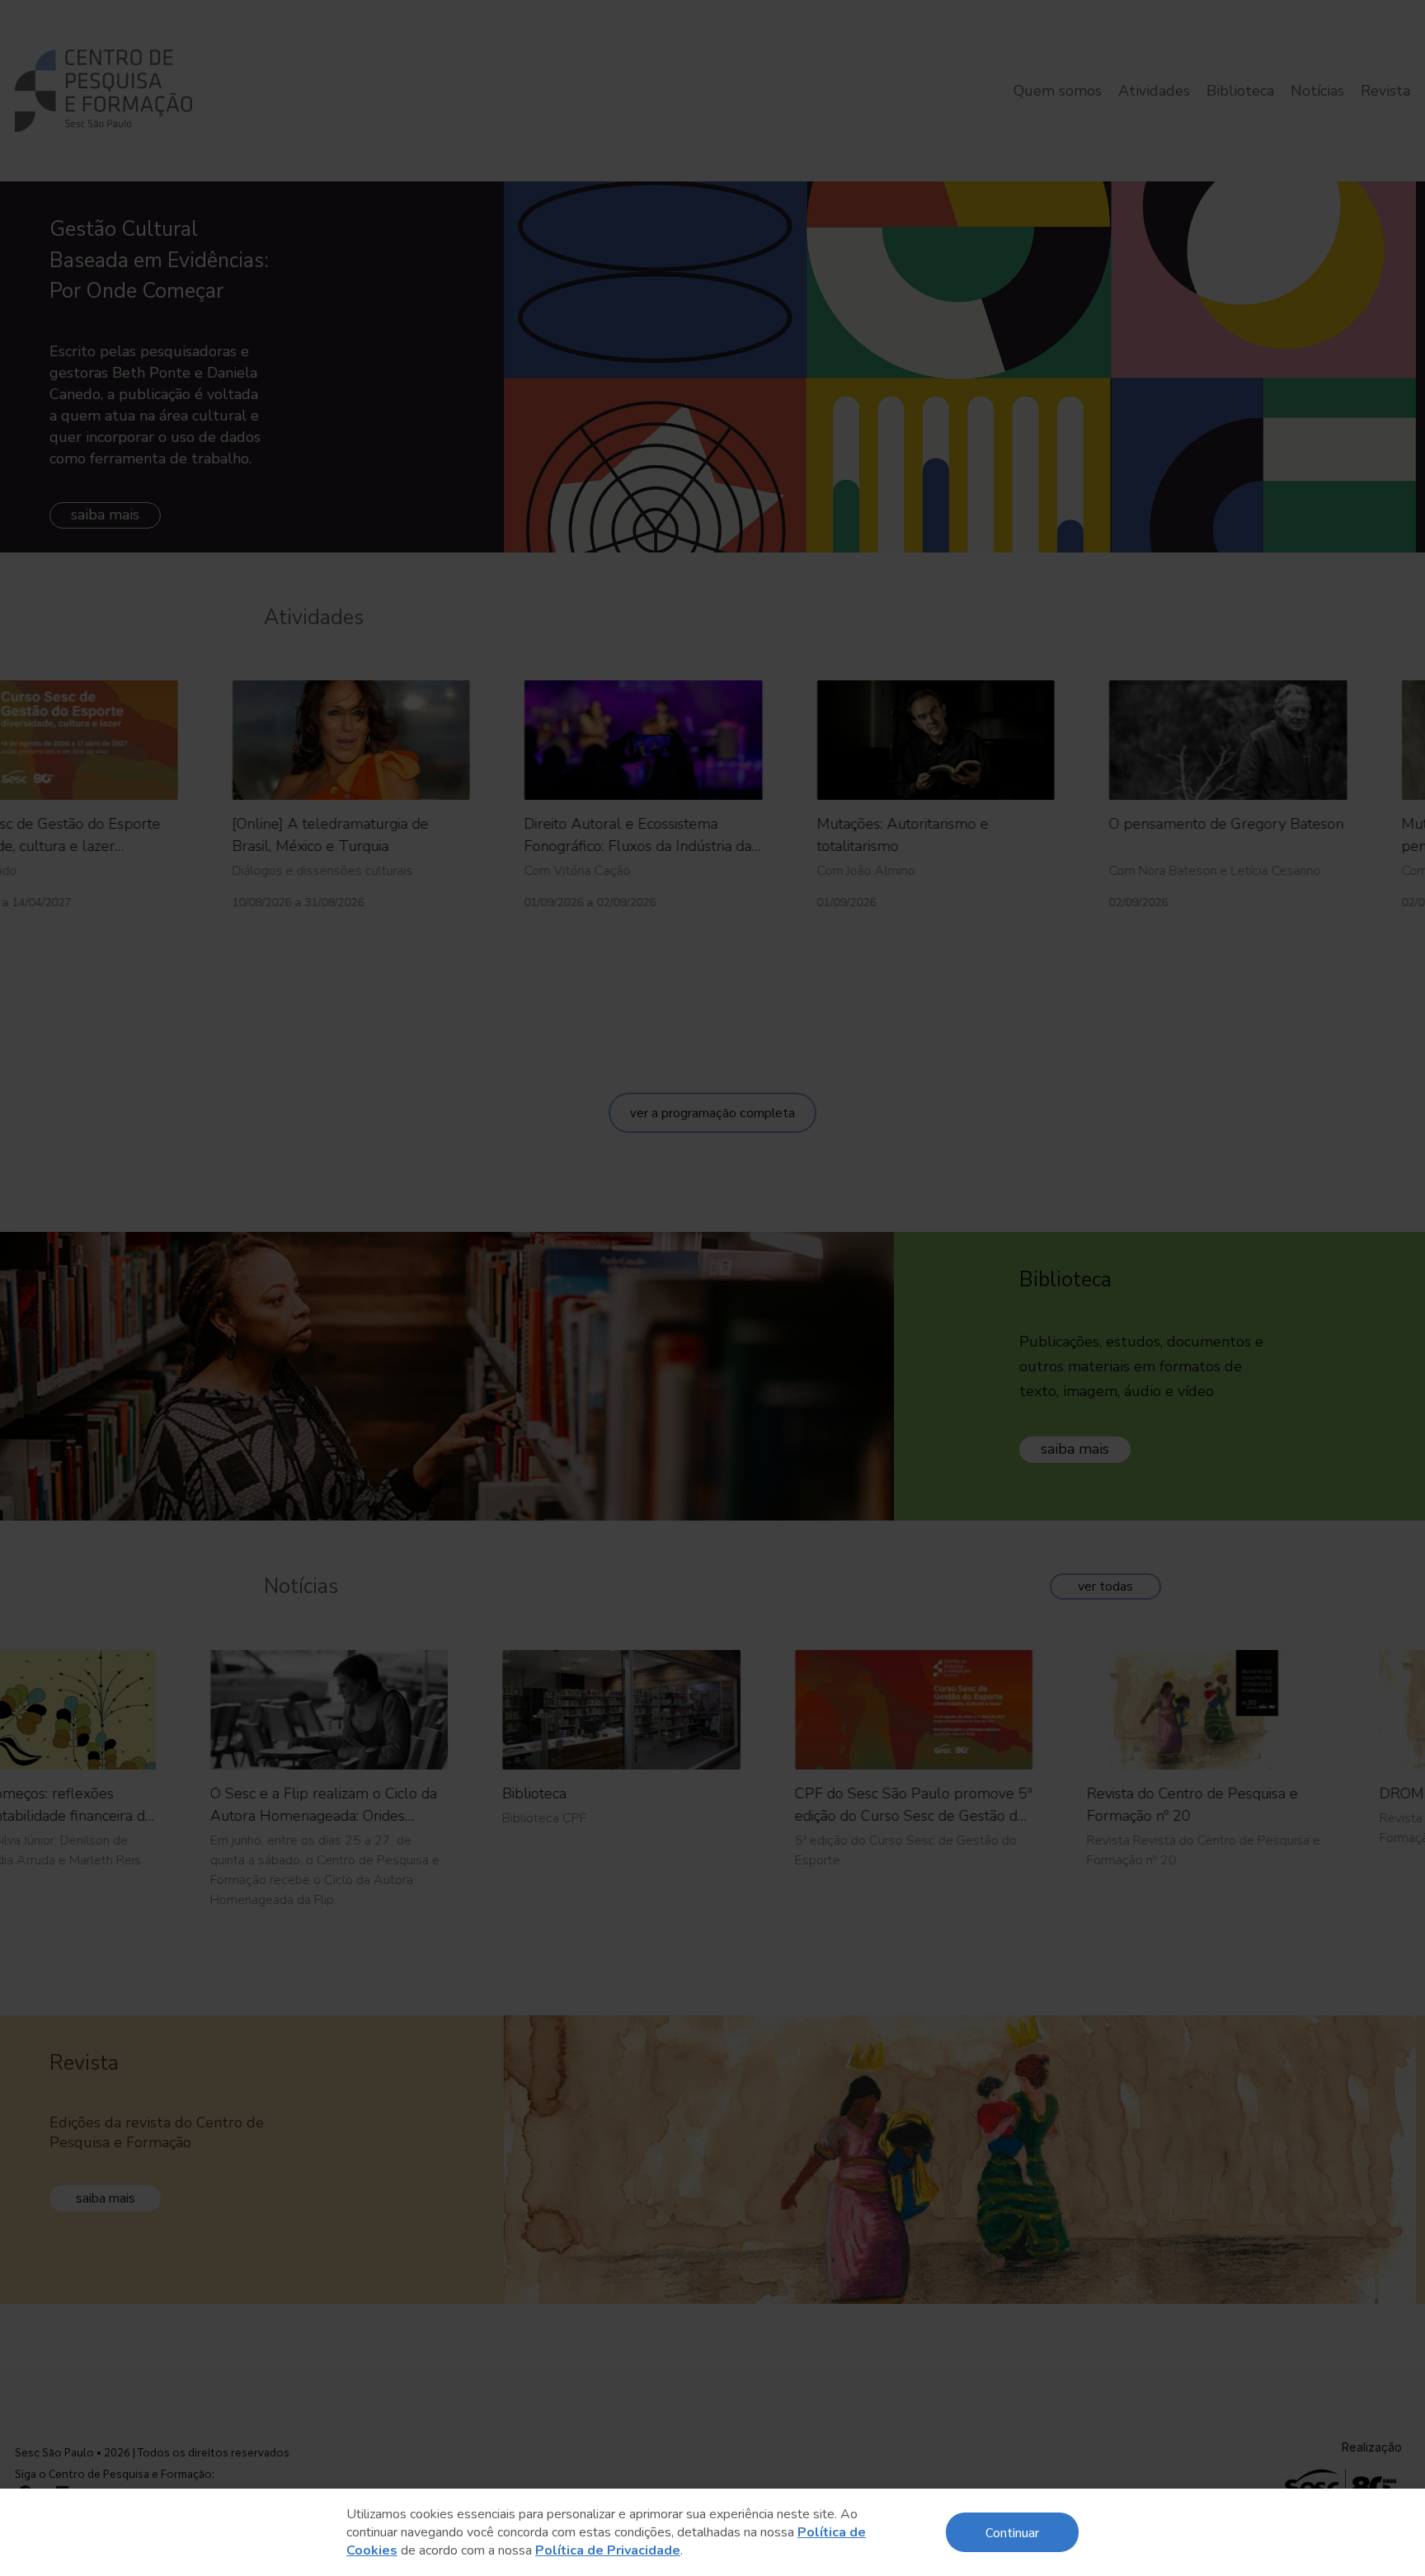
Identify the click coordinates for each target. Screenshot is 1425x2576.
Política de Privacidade (608, 2550)
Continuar (1012, 2532)
